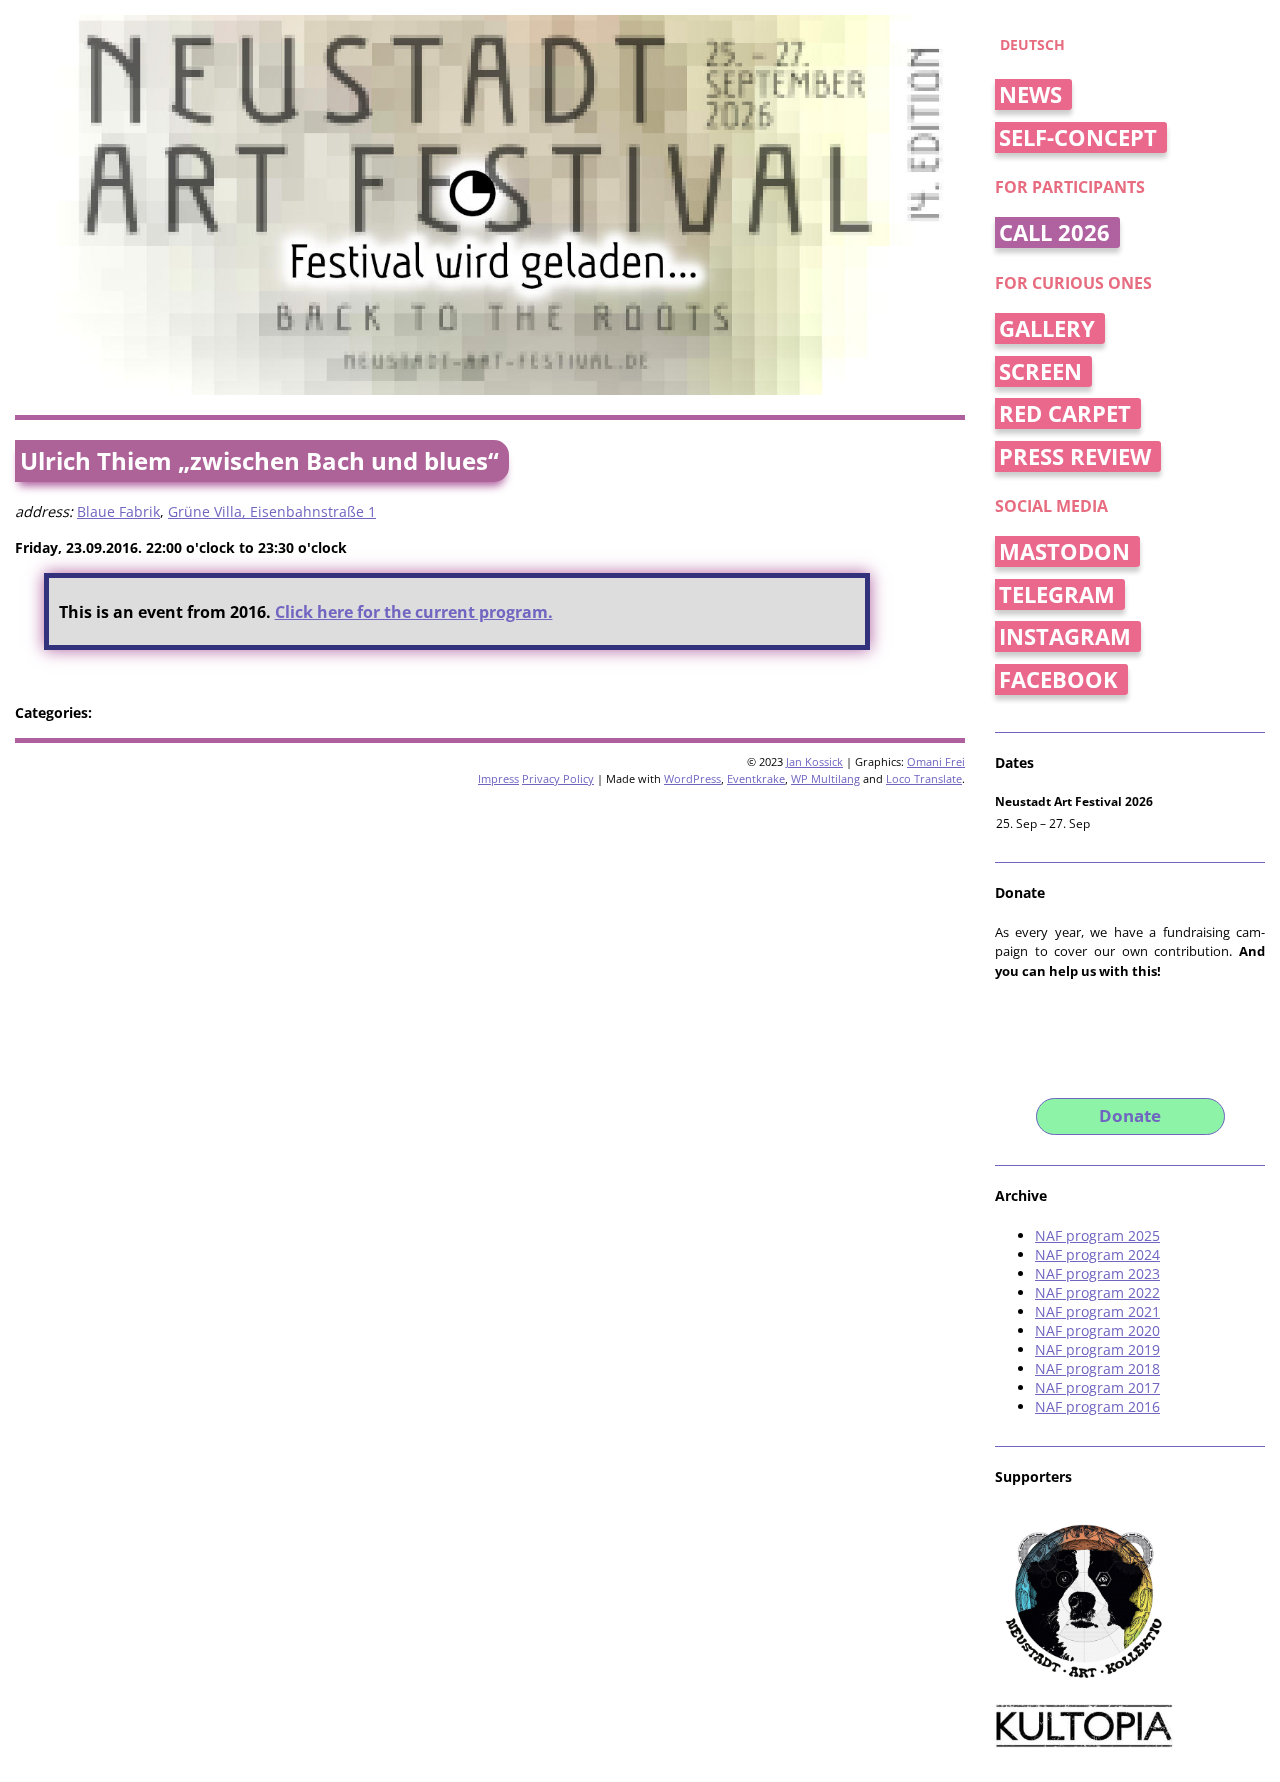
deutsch (1032, 44)
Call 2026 (1054, 232)
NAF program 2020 (1097, 1330)
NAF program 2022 (1097, 1292)
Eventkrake (756, 778)
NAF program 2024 (1097, 1254)
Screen (1040, 371)
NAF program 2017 (1097, 1387)
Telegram (1057, 594)
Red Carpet (1065, 413)
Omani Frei (936, 761)
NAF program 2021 (1097, 1311)
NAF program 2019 (1097, 1349)
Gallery (1047, 328)
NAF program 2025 (1097, 1235)
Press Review (1075, 456)
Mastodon (1064, 551)
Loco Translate (924, 778)
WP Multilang (825, 778)
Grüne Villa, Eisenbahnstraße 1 (272, 511)
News (1030, 94)
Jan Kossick (814, 761)
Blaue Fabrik (118, 511)
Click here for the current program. (414, 612)
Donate (1130, 1115)
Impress (498, 778)
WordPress (692, 778)
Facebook (1058, 679)
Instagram (1065, 636)
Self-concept (1078, 137)
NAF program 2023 (1097, 1273)
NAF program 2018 (1097, 1368)
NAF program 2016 (1097, 1406)
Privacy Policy (558, 778)
